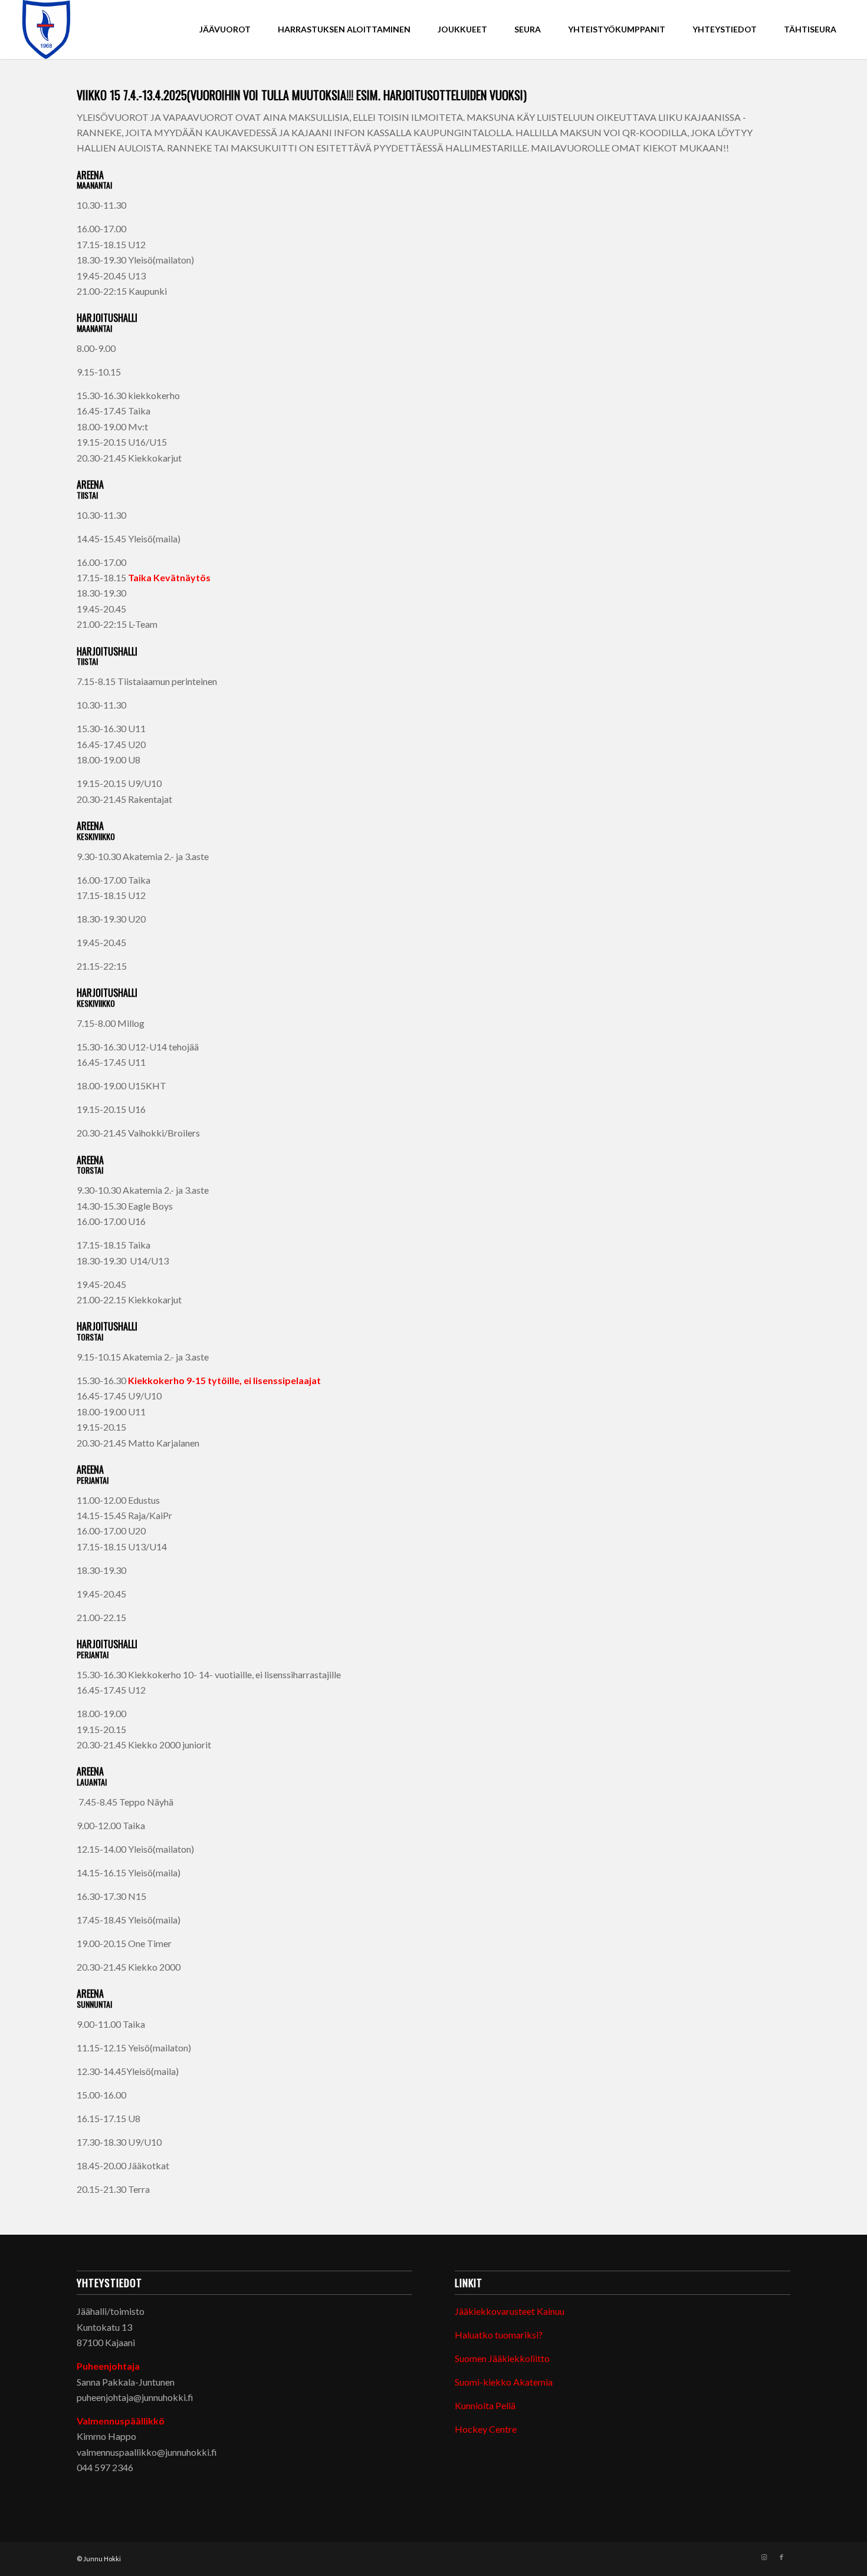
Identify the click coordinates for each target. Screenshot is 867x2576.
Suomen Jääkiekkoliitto (502, 2358)
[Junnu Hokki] (47, 29)
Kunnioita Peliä (485, 2405)
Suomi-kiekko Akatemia (504, 2382)
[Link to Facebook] (781, 2557)
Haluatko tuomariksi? (499, 2335)
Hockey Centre (486, 2429)
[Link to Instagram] (764, 2557)
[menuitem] (225, 29)
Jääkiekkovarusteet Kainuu (510, 2311)
